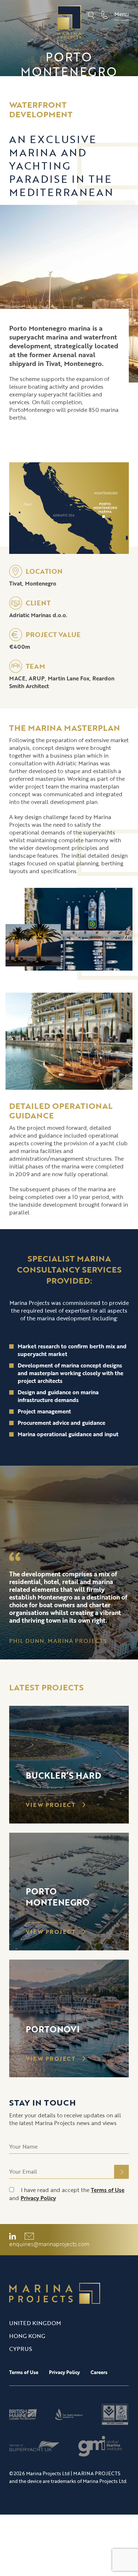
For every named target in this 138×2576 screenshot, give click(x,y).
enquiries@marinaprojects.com (49, 2244)
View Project (52, 1805)
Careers (99, 2372)
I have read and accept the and (67, 2194)
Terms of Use (108, 2190)
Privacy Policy (38, 2198)
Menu (122, 14)
